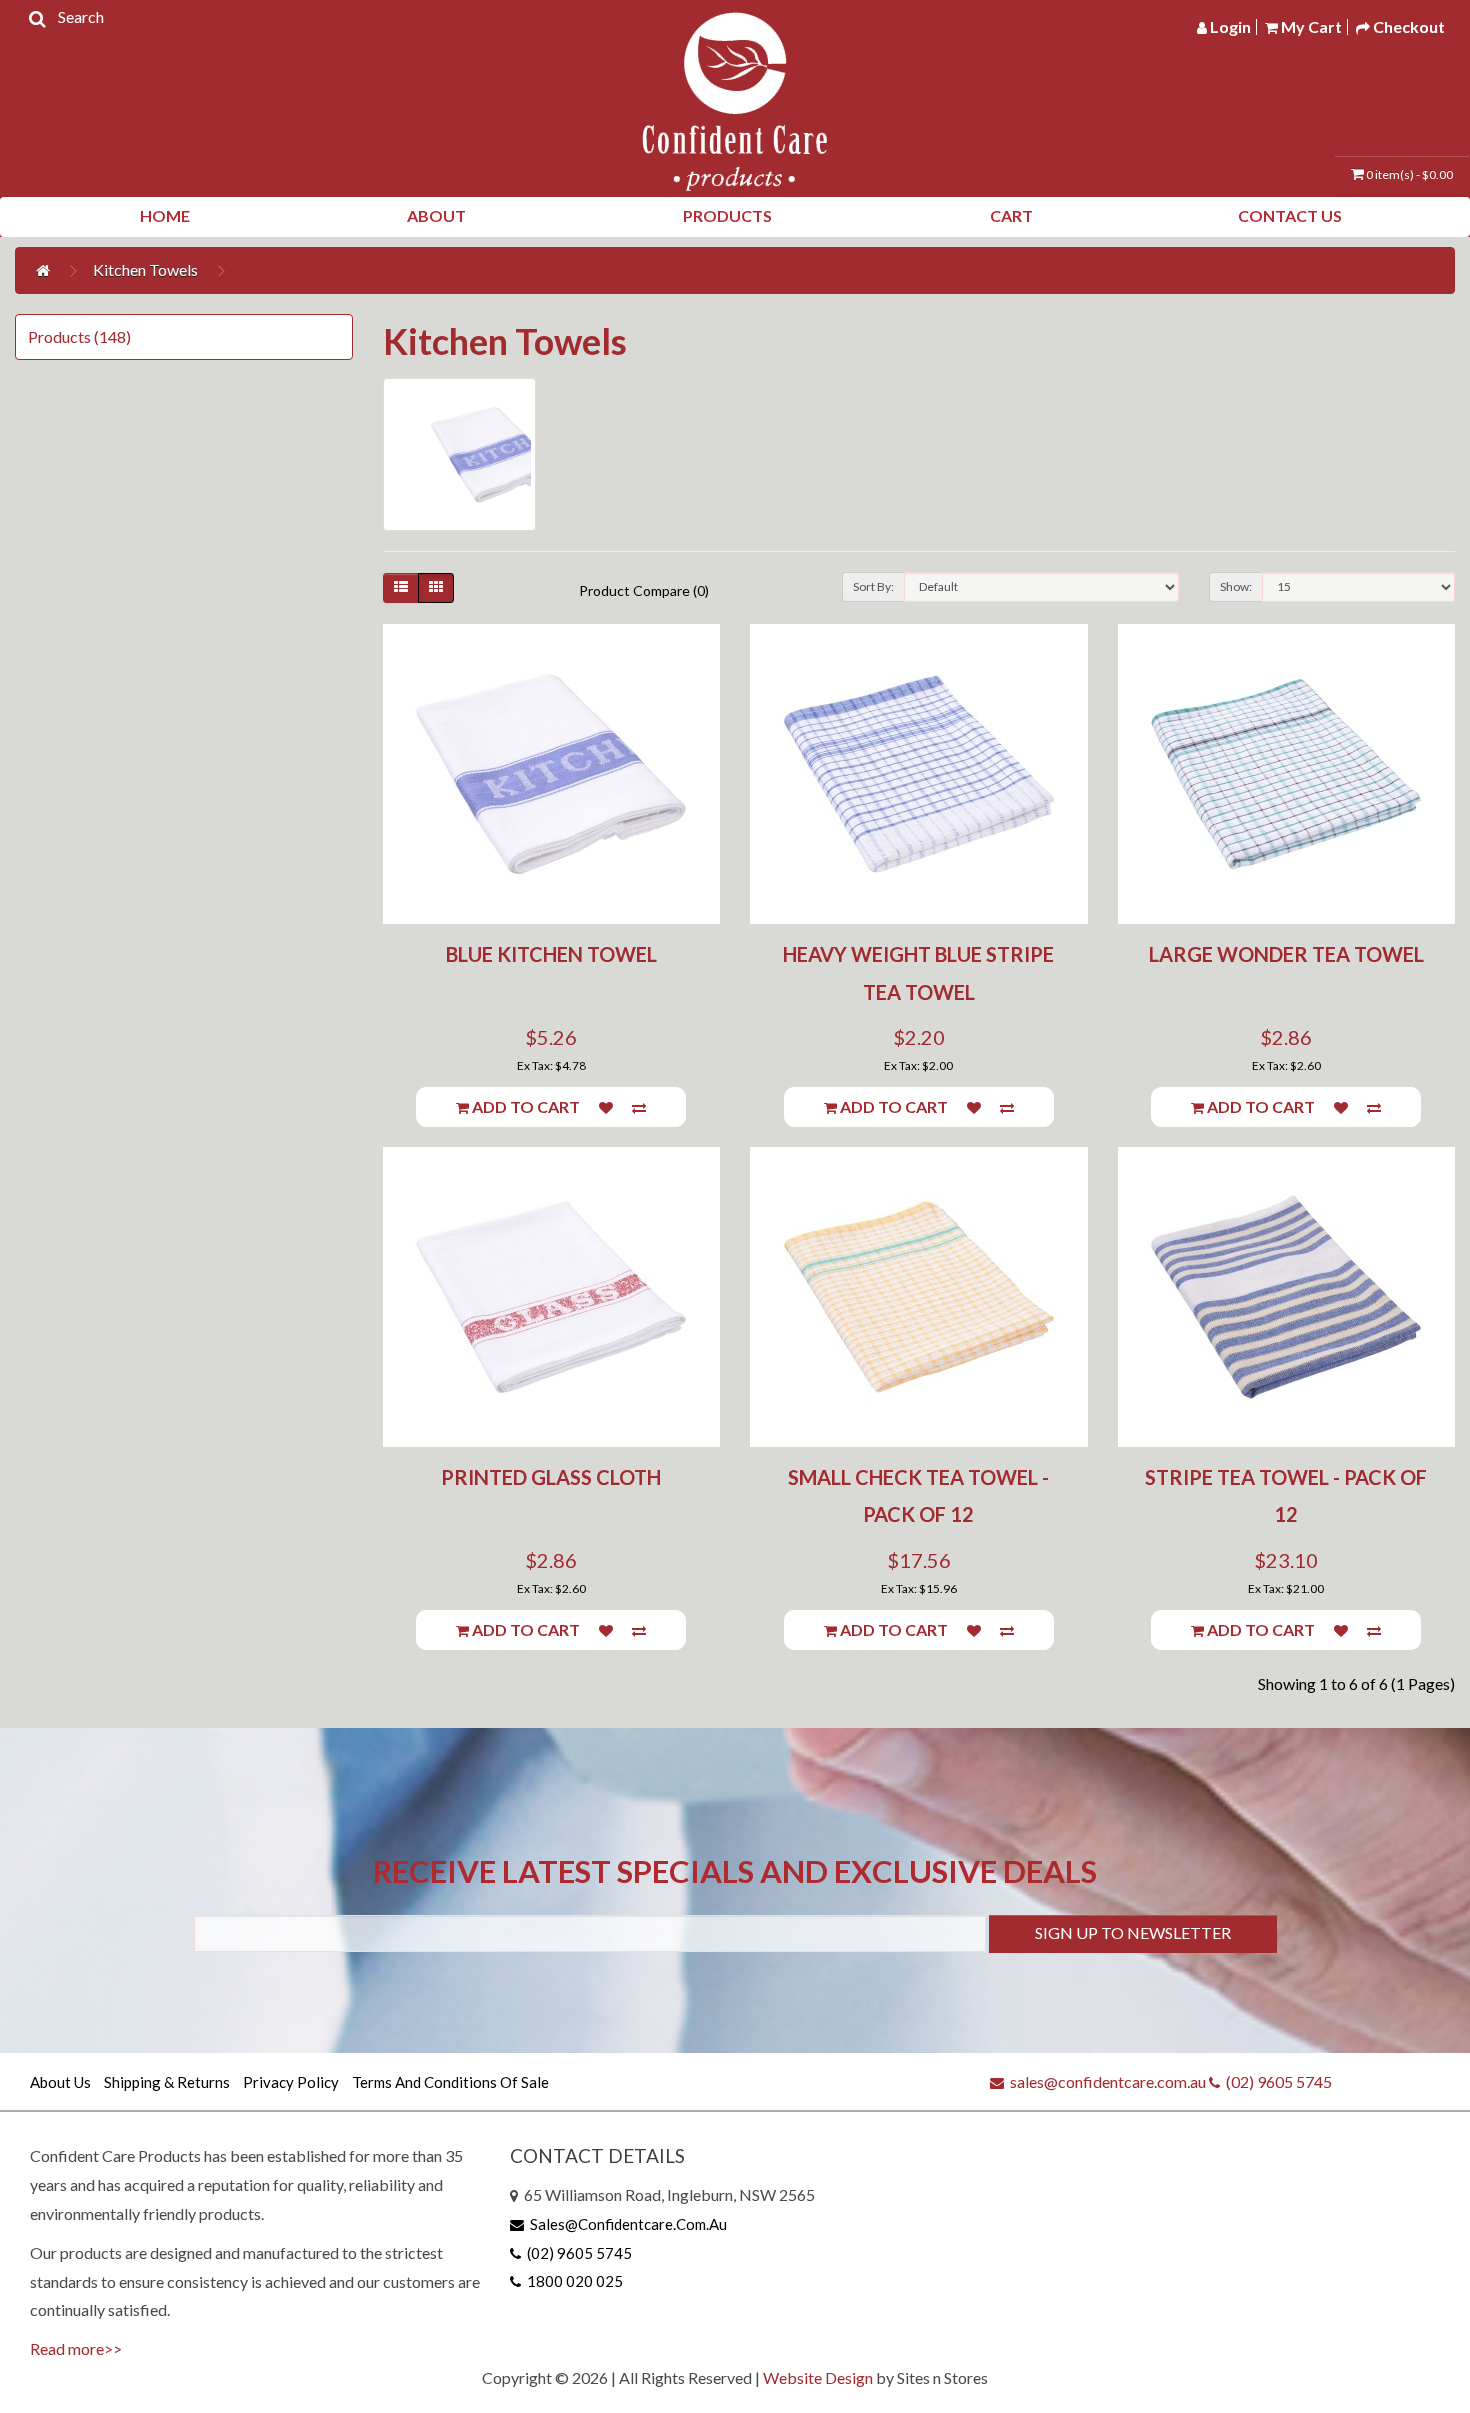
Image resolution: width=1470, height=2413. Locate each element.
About (436, 215)
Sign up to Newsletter (1133, 1932)
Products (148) (79, 336)
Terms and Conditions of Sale (450, 2082)
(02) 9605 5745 (1276, 2081)
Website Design (818, 2377)
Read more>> (76, 2348)
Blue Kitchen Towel (551, 954)
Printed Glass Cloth (551, 1477)
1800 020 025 (572, 2281)
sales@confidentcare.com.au (1105, 2081)
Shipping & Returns (167, 2082)
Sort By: (873, 586)
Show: (1236, 586)
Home (165, 215)
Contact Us (1290, 215)
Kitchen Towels (145, 269)
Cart (1011, 215)
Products (727, 215)
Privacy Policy (291, 2082)
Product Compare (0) (644, 590)
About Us (60, 2082)
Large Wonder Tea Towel (1286, 954)
